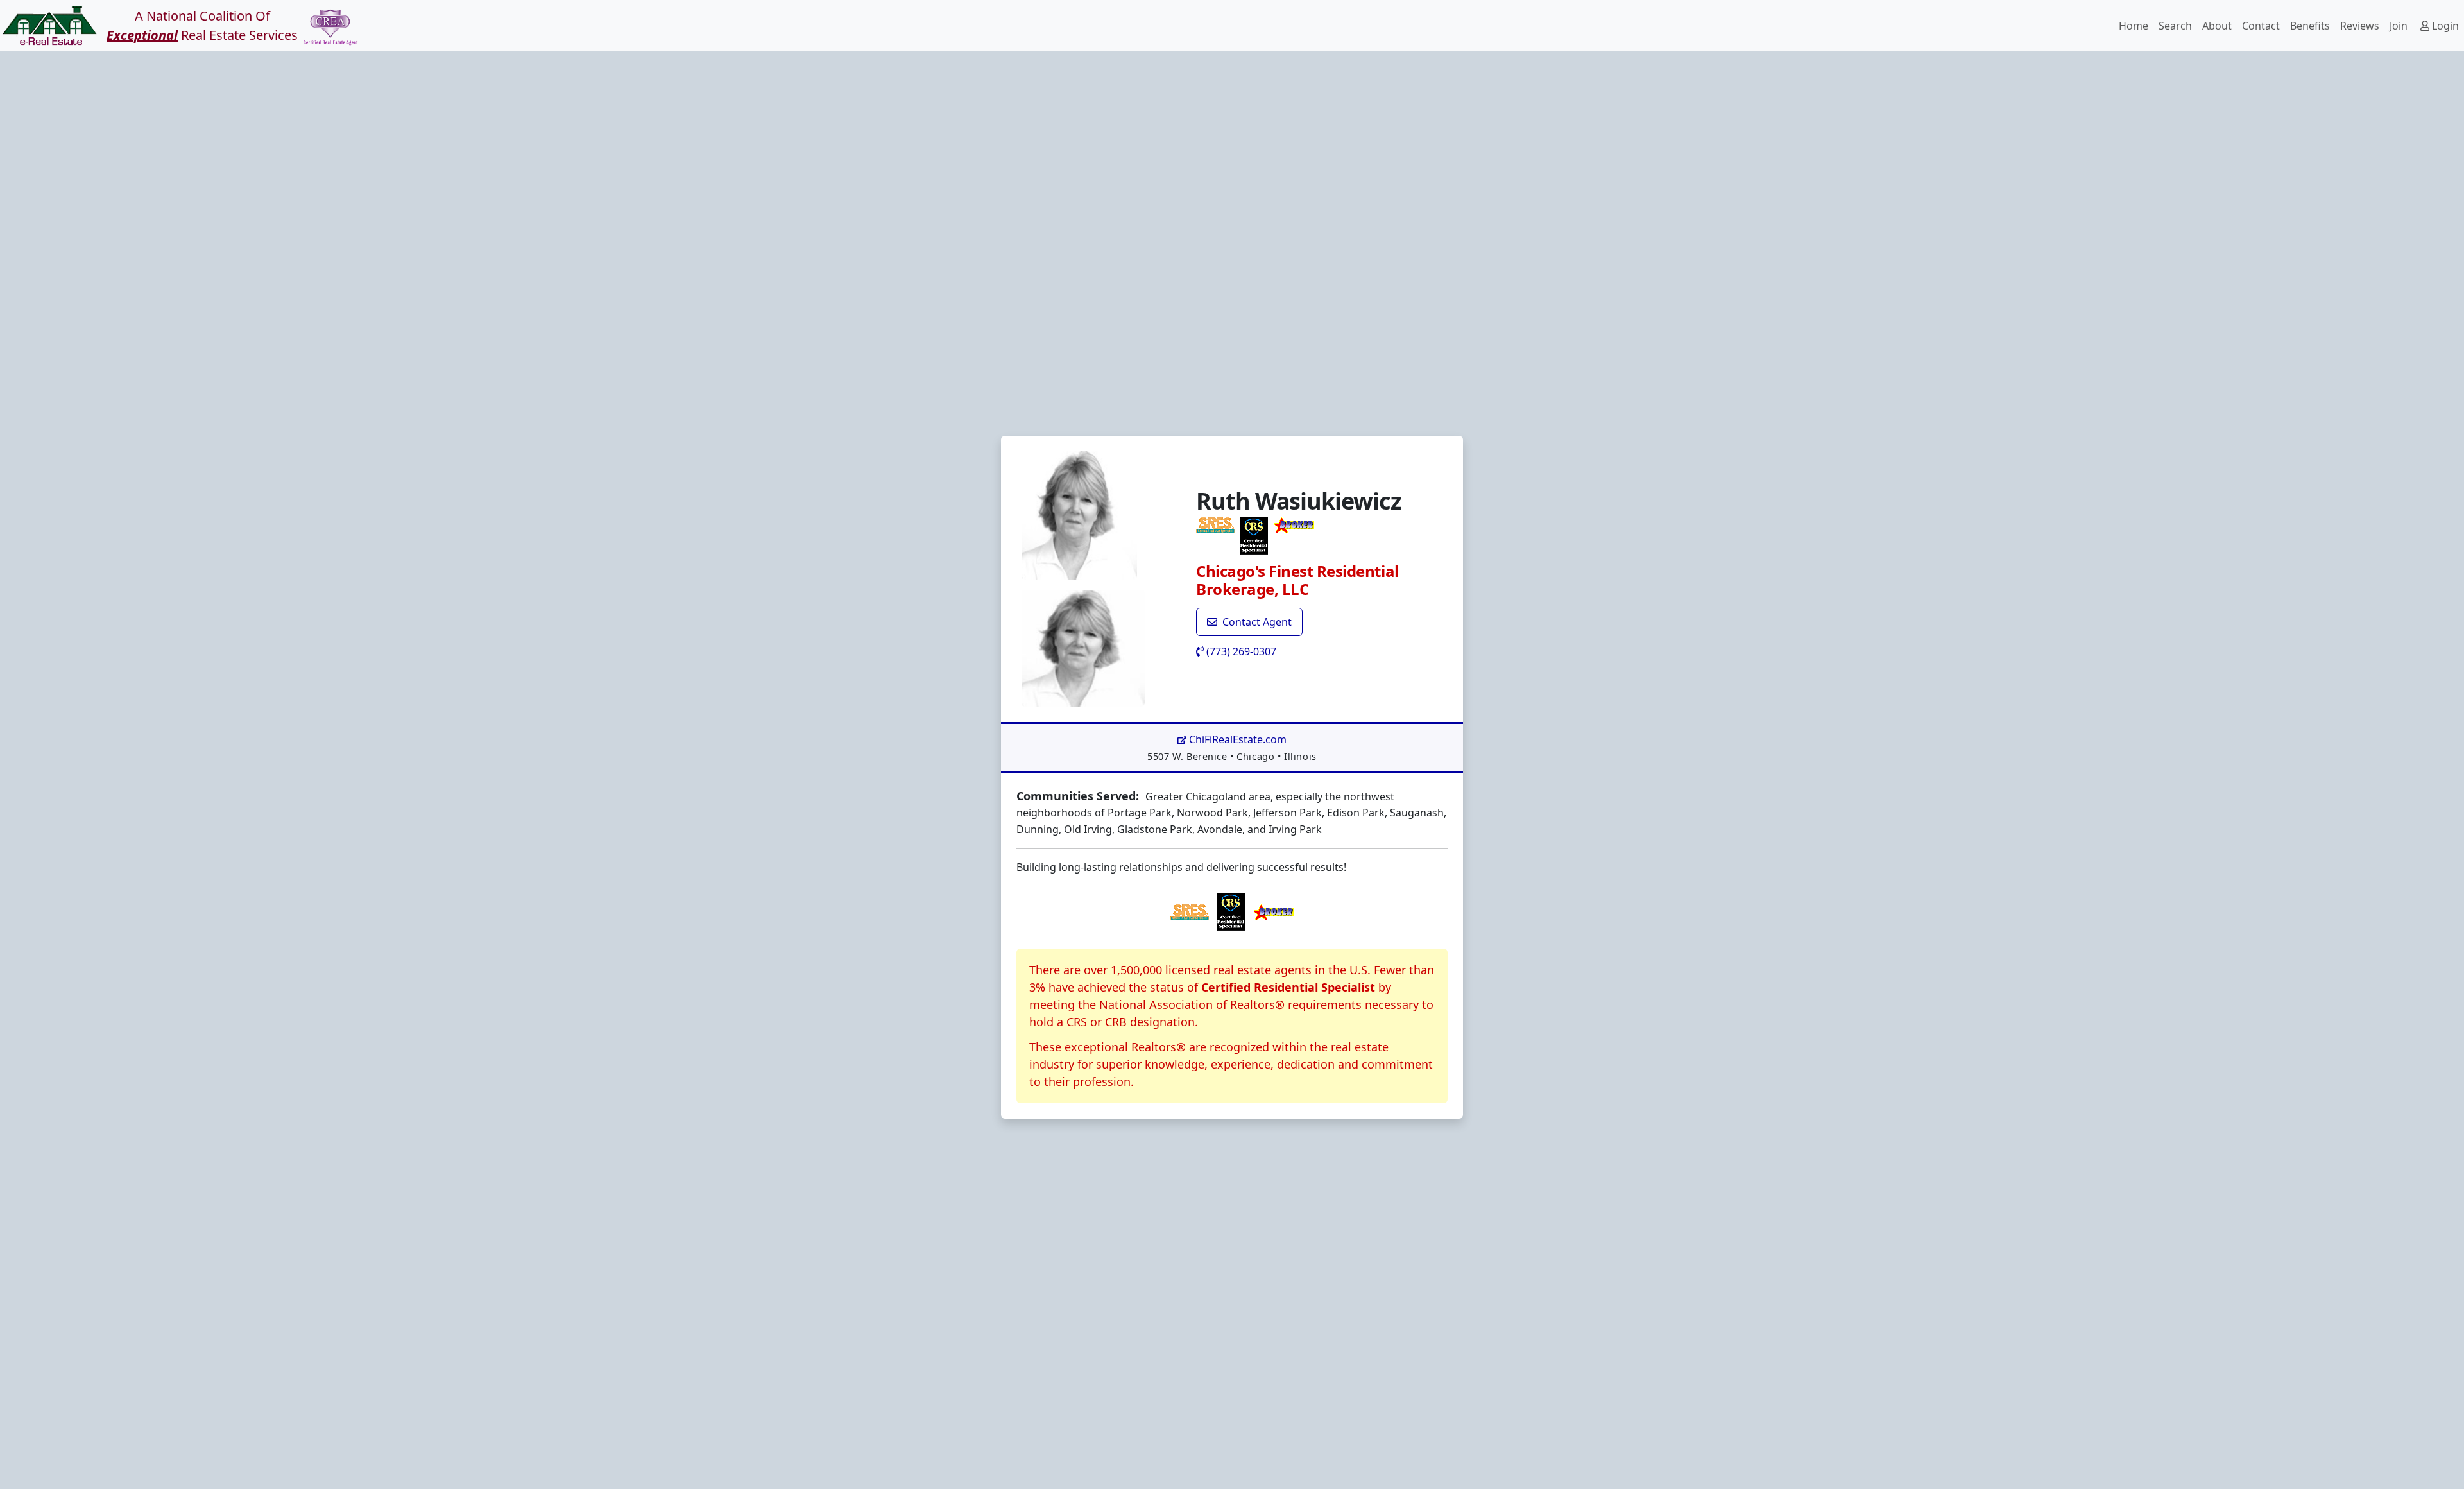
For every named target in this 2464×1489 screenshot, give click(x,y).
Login (2444, 26)
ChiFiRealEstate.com (1236, 739)
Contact (2261, 26)
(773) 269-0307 (1240, 651)
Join (2399, 26)
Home (2134, 26)
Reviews (2360, 26)
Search (2175, 26)
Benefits (2310, 26)
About (2217, 26)
